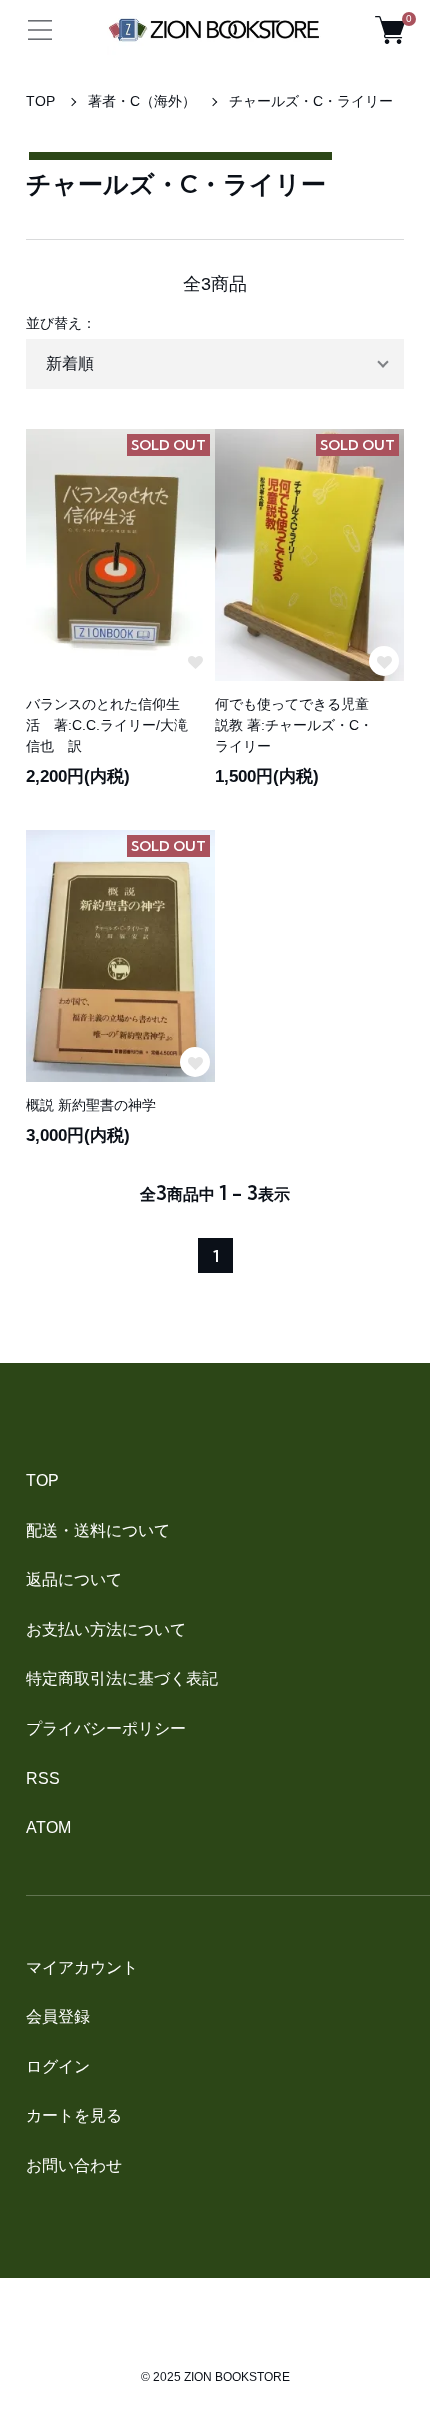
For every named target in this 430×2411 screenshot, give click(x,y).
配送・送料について (98, 1530)
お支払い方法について (106, 1629)
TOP (40, 101)
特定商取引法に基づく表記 (122, 1678)
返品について (74, 1579)
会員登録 (58, 2016)
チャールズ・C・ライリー (311, 101)
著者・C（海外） (142, 101)
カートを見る (74, 2115)
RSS (43, 1778)
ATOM (48, 1827)
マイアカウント (82, 1967)
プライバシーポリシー (106, 1728)
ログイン (58, 2066)
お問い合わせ (74, 2165)
